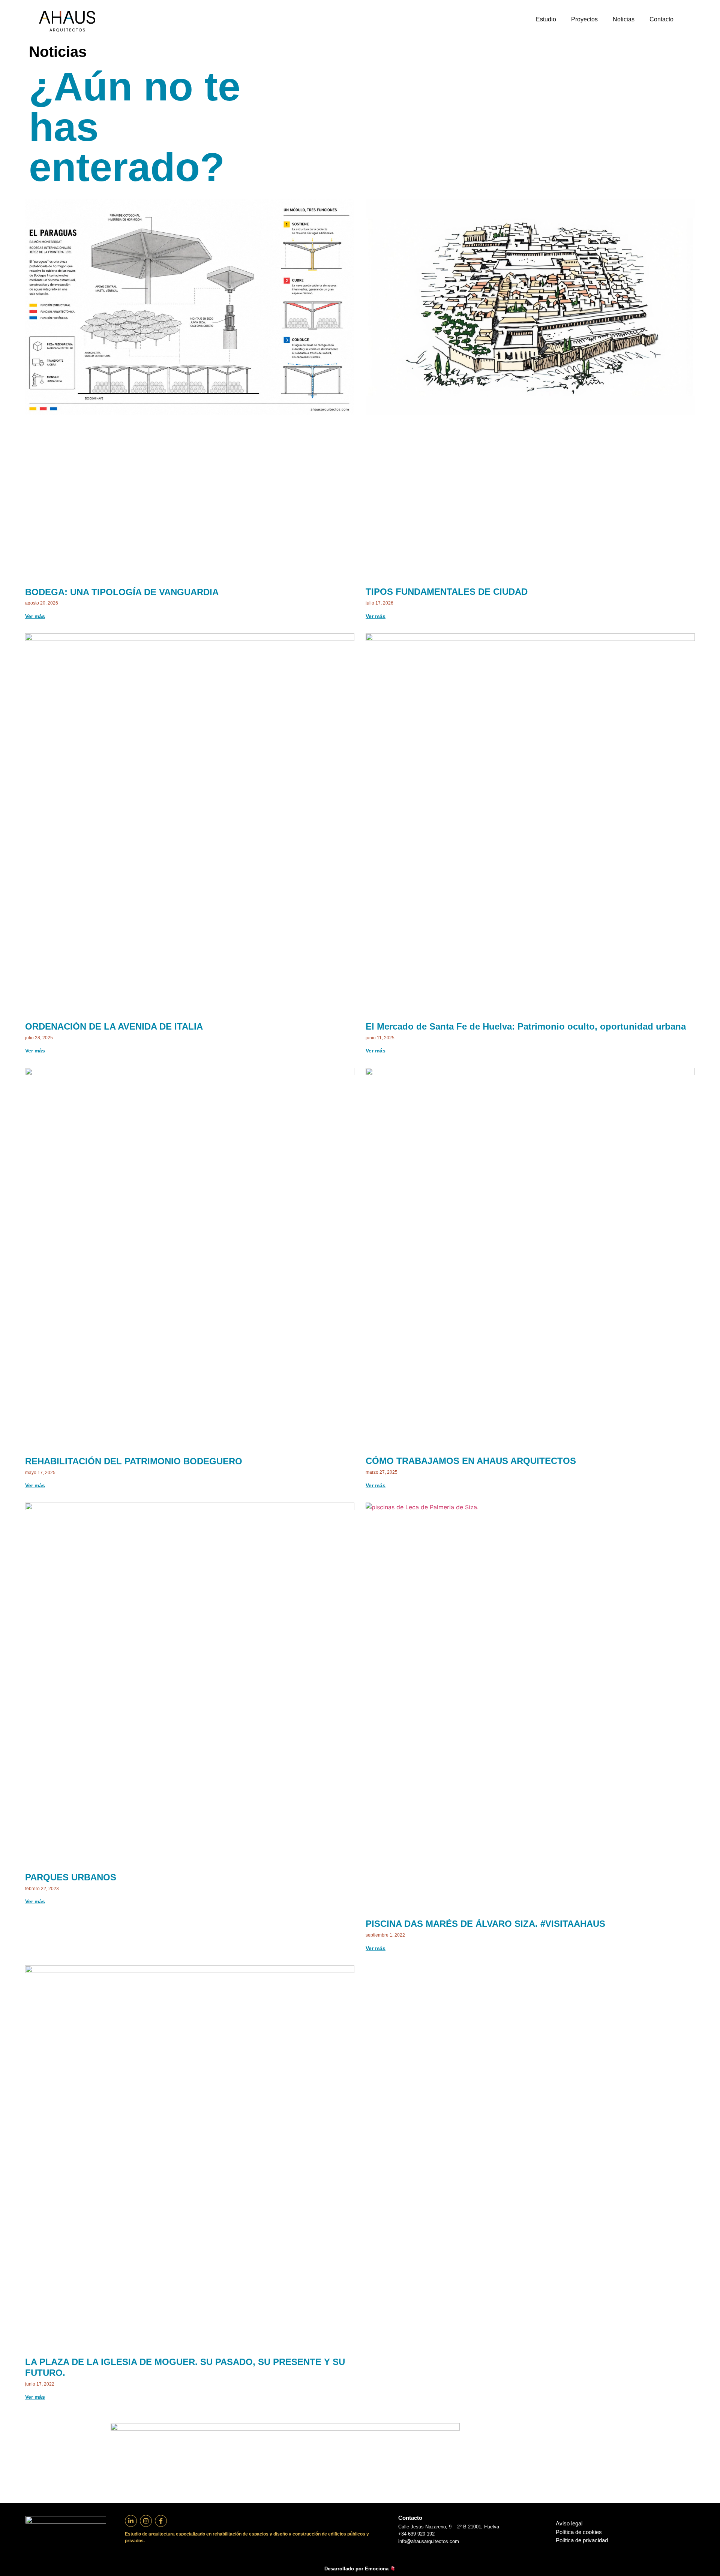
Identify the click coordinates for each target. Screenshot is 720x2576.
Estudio (546, 19)
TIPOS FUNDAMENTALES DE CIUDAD (447, 592)
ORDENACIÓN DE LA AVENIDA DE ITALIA (114, 1026)
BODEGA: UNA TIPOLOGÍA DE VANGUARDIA (122, 592)
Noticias (624, 19)
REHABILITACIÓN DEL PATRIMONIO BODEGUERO (134, 1461)
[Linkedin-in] (131, 2521)
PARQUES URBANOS (71, 1877)
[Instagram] (146, 2521)
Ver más (35, 616)
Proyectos (584, 19)
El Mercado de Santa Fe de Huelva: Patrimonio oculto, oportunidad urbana (526, 1026)
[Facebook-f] (161, 2521)
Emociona (377, 2569)
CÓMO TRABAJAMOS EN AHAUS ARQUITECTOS (471, 1461)
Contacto (661, 19)
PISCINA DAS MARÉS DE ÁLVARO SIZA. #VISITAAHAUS (485, 1924)
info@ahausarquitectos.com (429, 2541)
